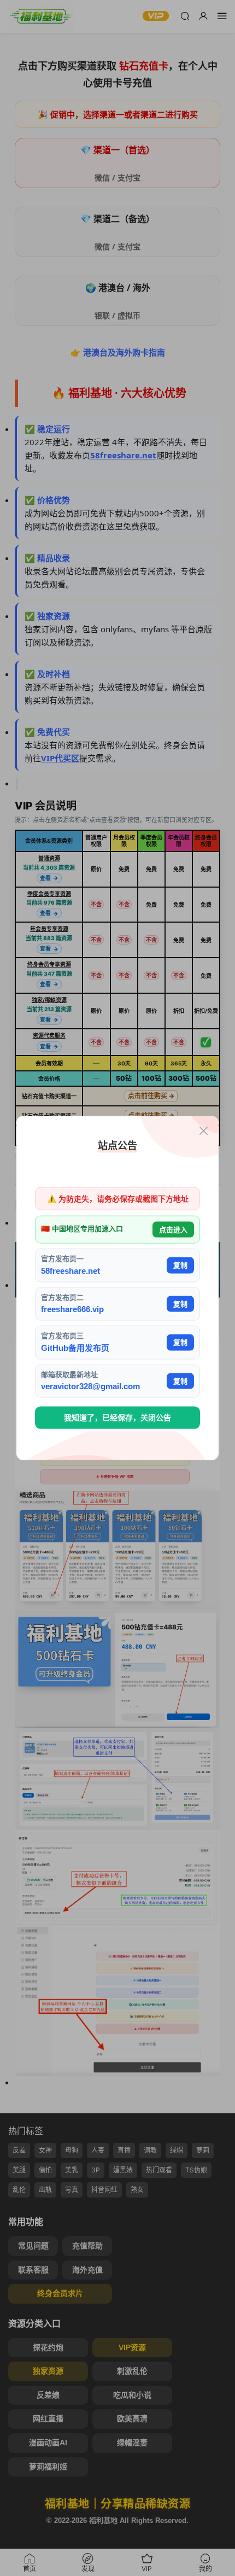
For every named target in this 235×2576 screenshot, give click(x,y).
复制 (180, 1265)
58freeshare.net (70, 1270)
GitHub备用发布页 (75, 1347)
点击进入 (173, 1229)
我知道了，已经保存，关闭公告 (117, 1418)
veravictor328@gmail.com (90, 1386)
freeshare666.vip (72, 1309)
